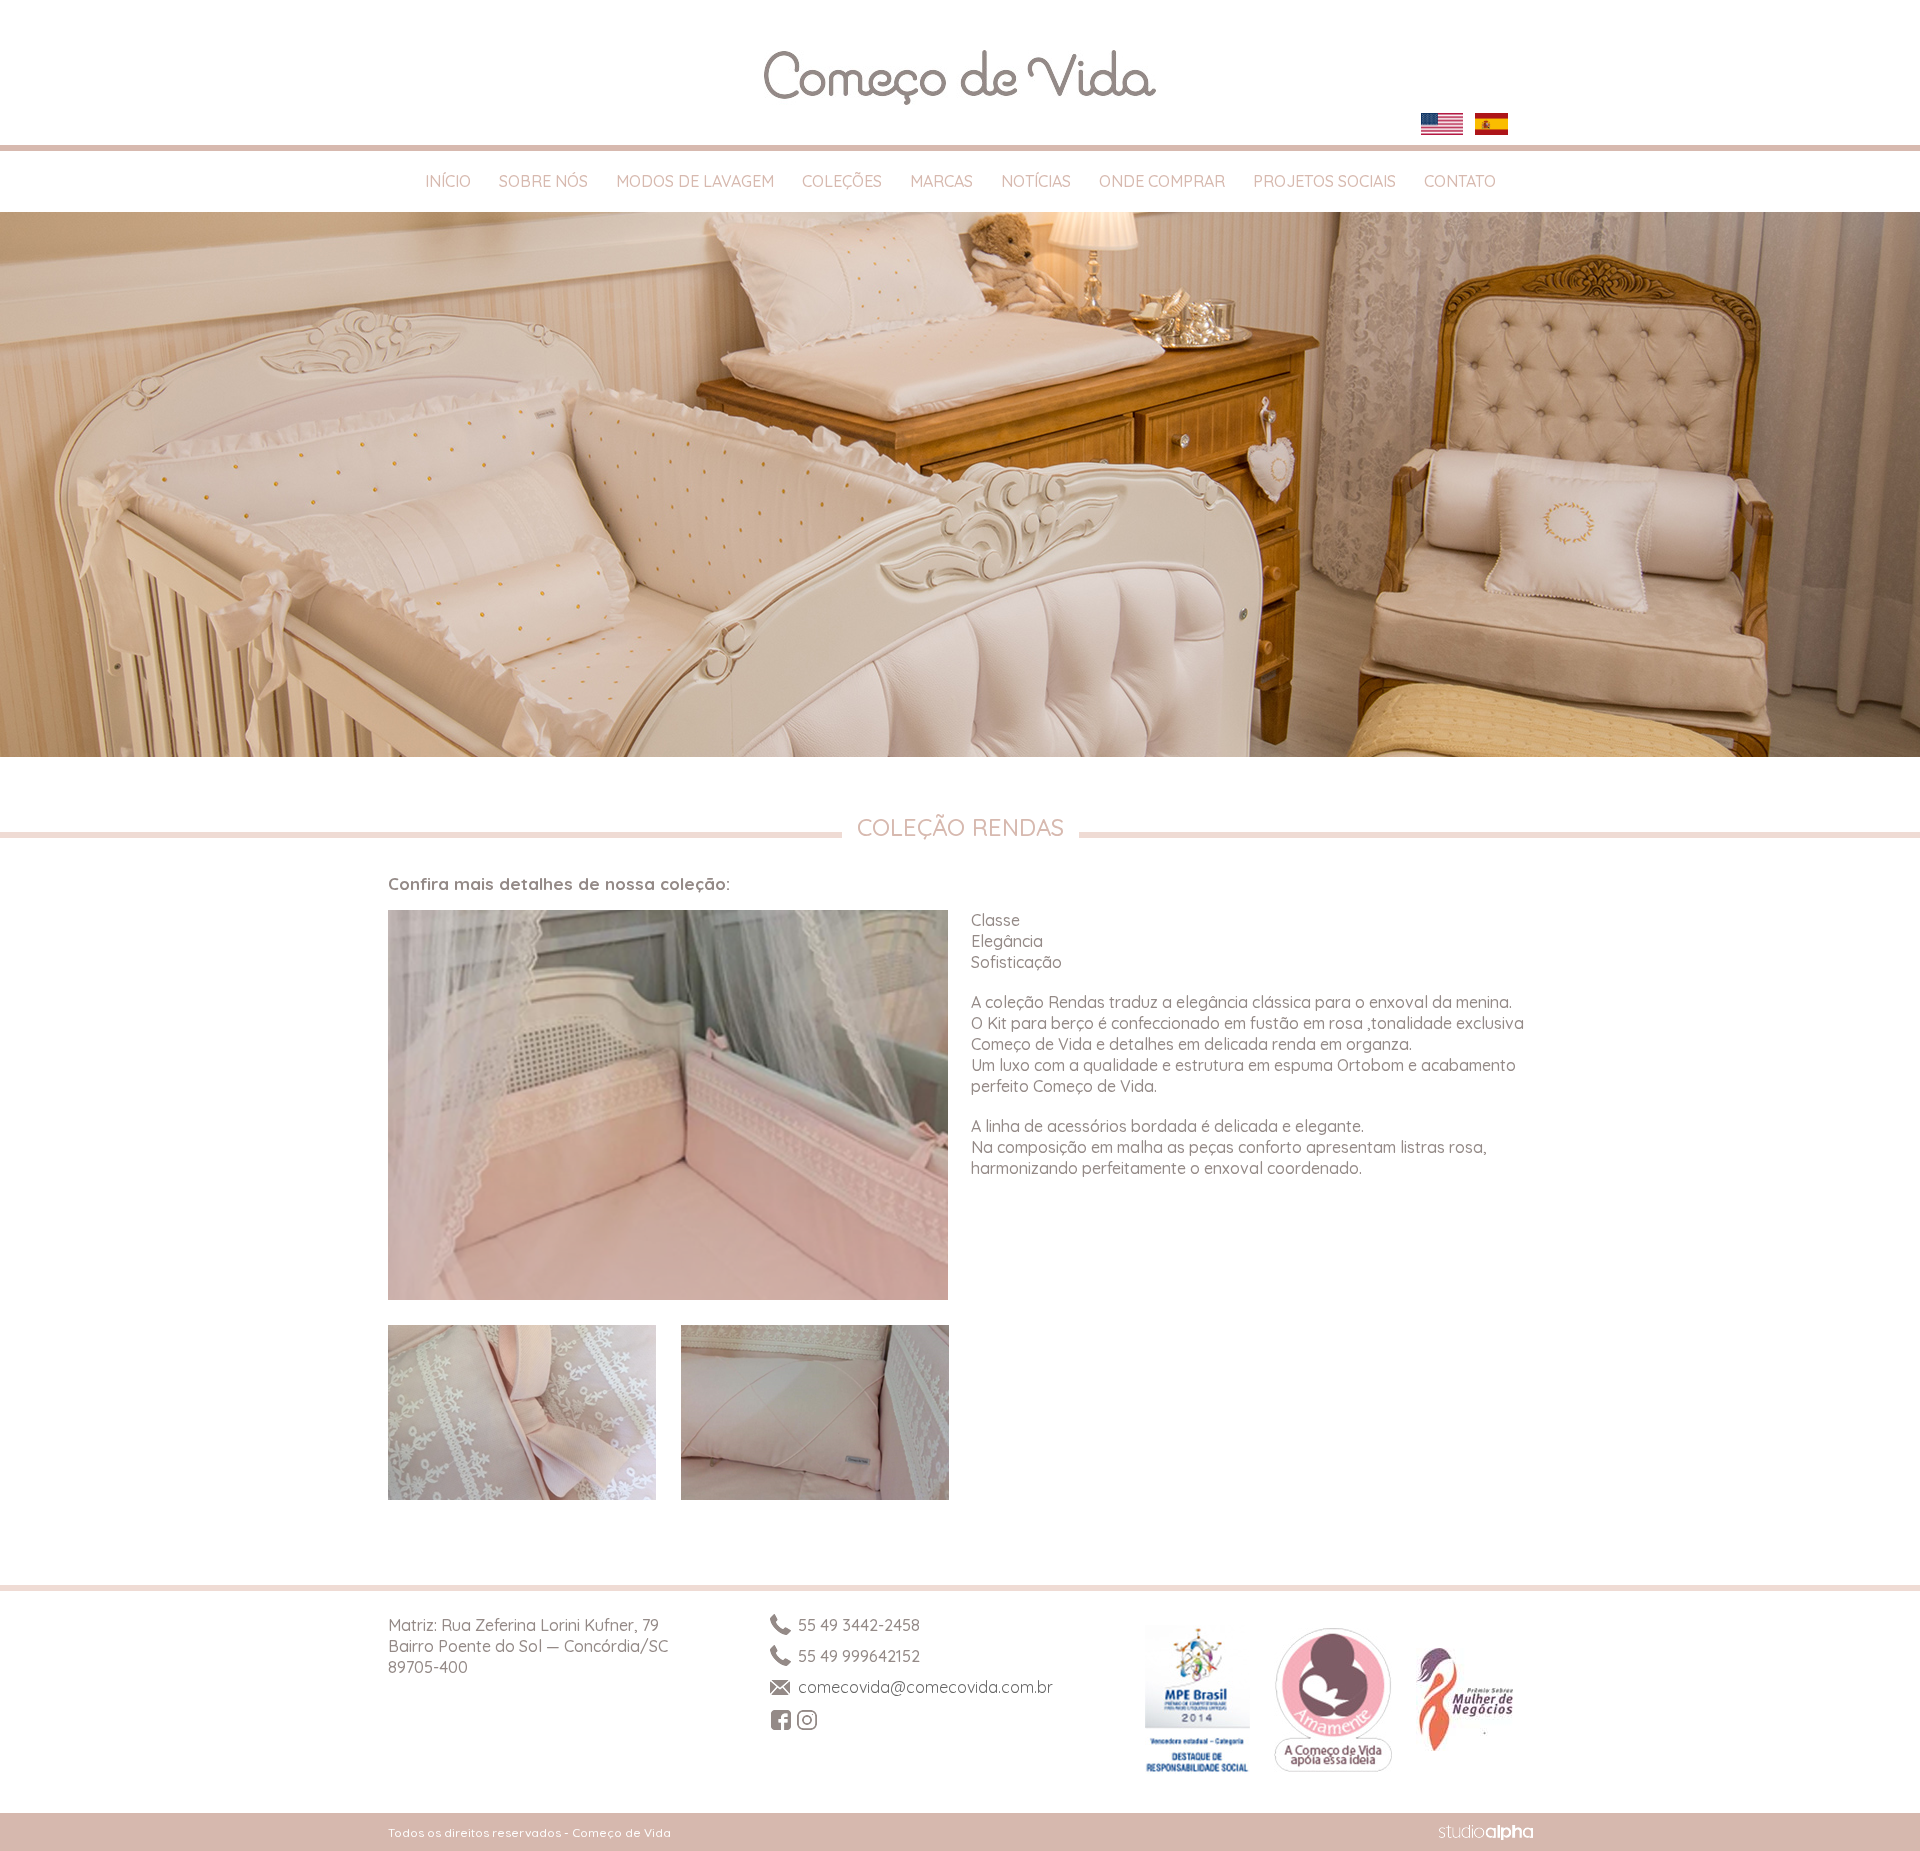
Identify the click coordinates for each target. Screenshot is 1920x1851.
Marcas (941, 181)
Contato (1460, 181)
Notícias (1036, 181)
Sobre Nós (543, 181)
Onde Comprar (1162, 181)
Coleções (842, 181)
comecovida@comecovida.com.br (925, 1687)
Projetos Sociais (1324, 181)
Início (448, 181)
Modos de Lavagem (695, 181)
